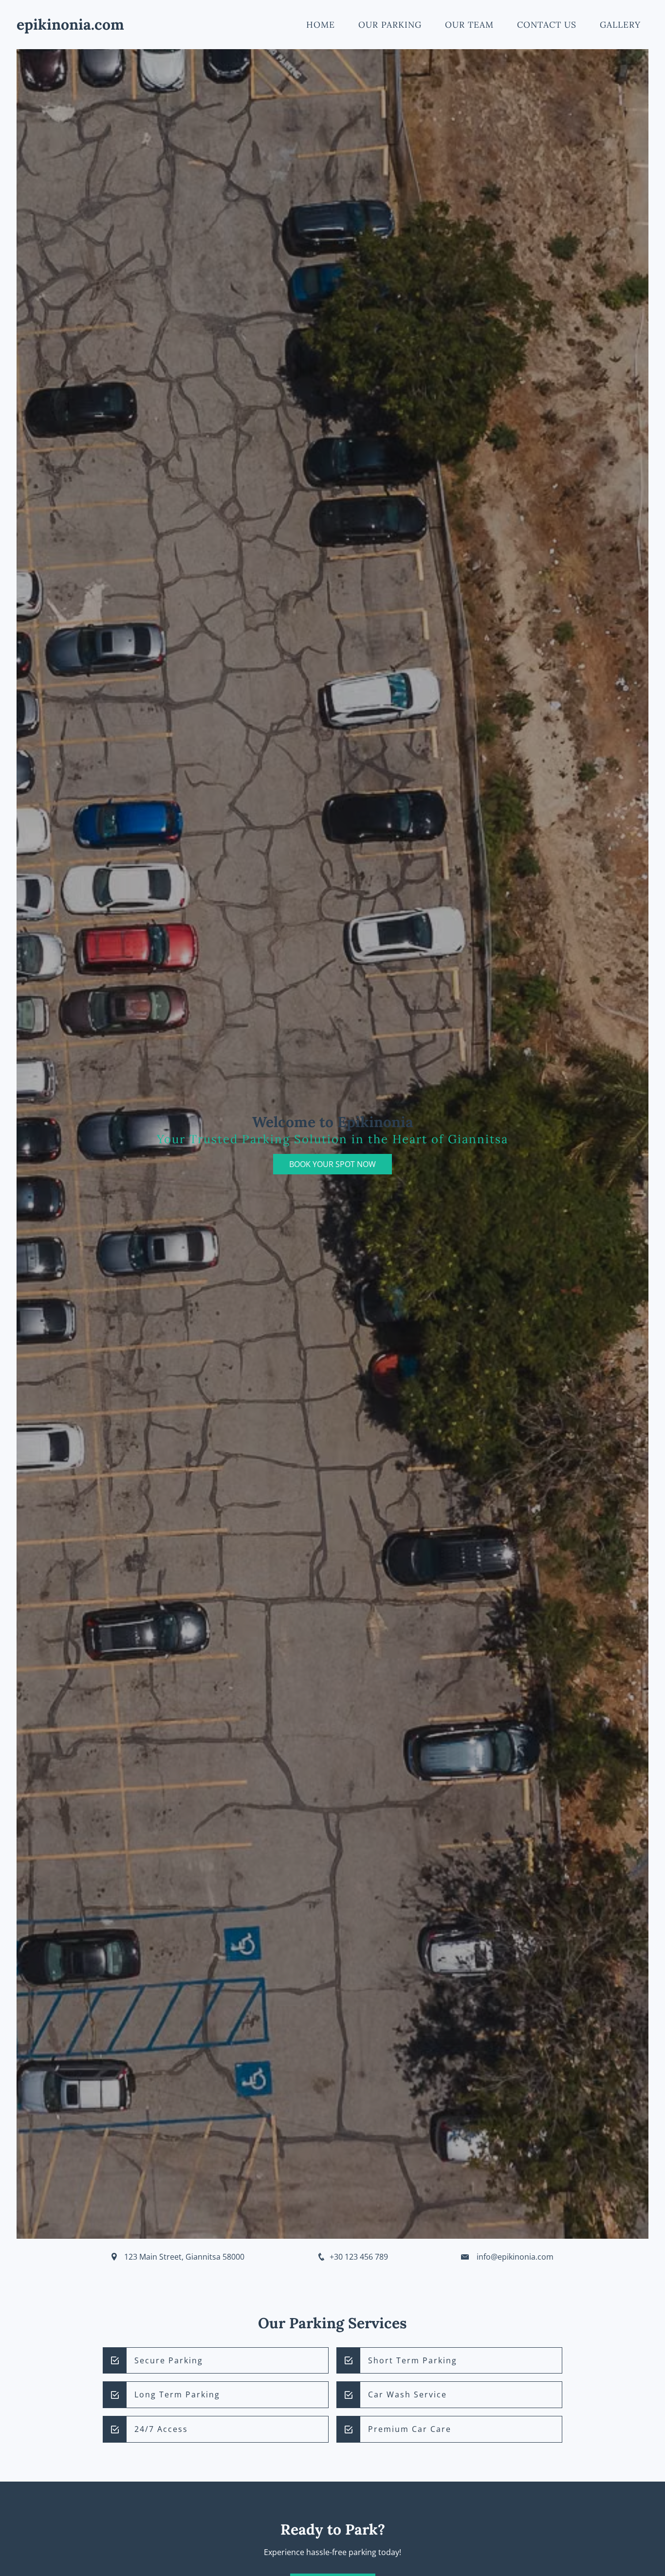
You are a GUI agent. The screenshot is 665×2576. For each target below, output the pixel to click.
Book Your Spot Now (332, 1164)
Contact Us (547, 25)
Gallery (620, 25)
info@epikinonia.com (515, 2257)
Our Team (469, 25)
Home (321, 25)
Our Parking (390, 25)
